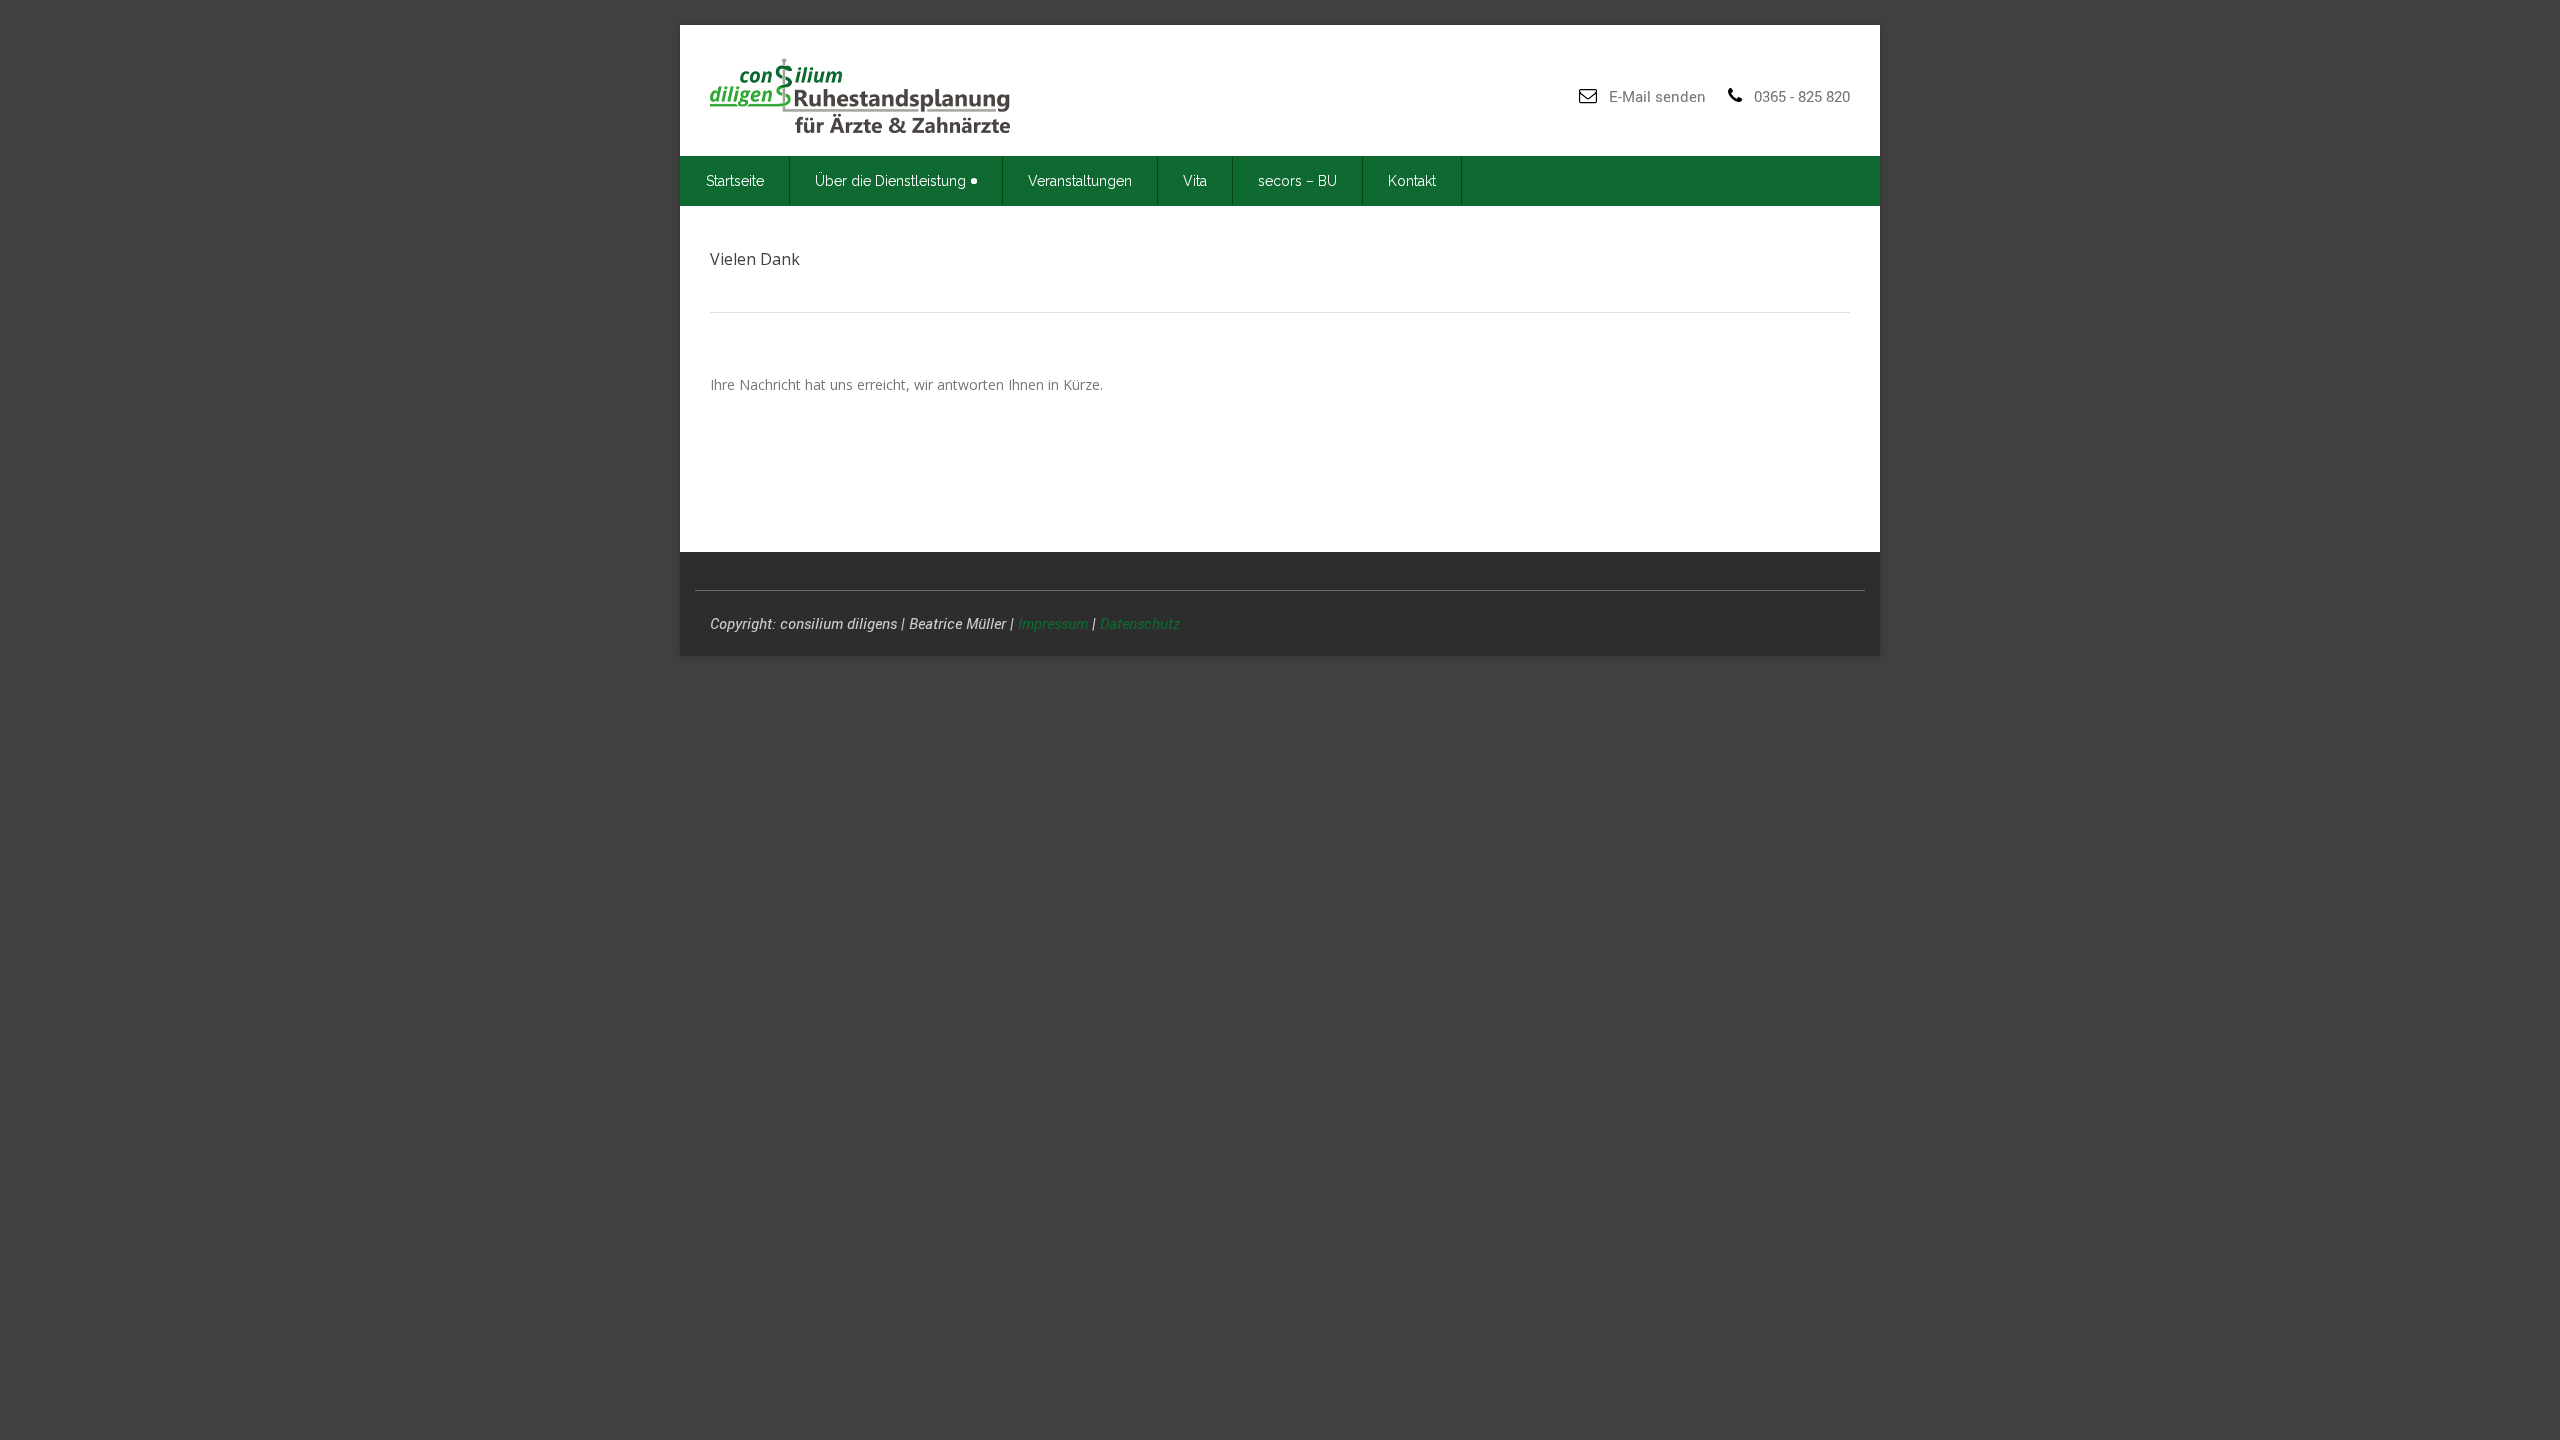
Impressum (1053, 623)
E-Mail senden (1657, 96)
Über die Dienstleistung (890, 181)
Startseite (735, 181)
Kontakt (1412, 181)
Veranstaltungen (1080, 181)
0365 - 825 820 (1802, 96)
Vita (1195, 181)
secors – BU (1297, 181)
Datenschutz (1140, 623)
